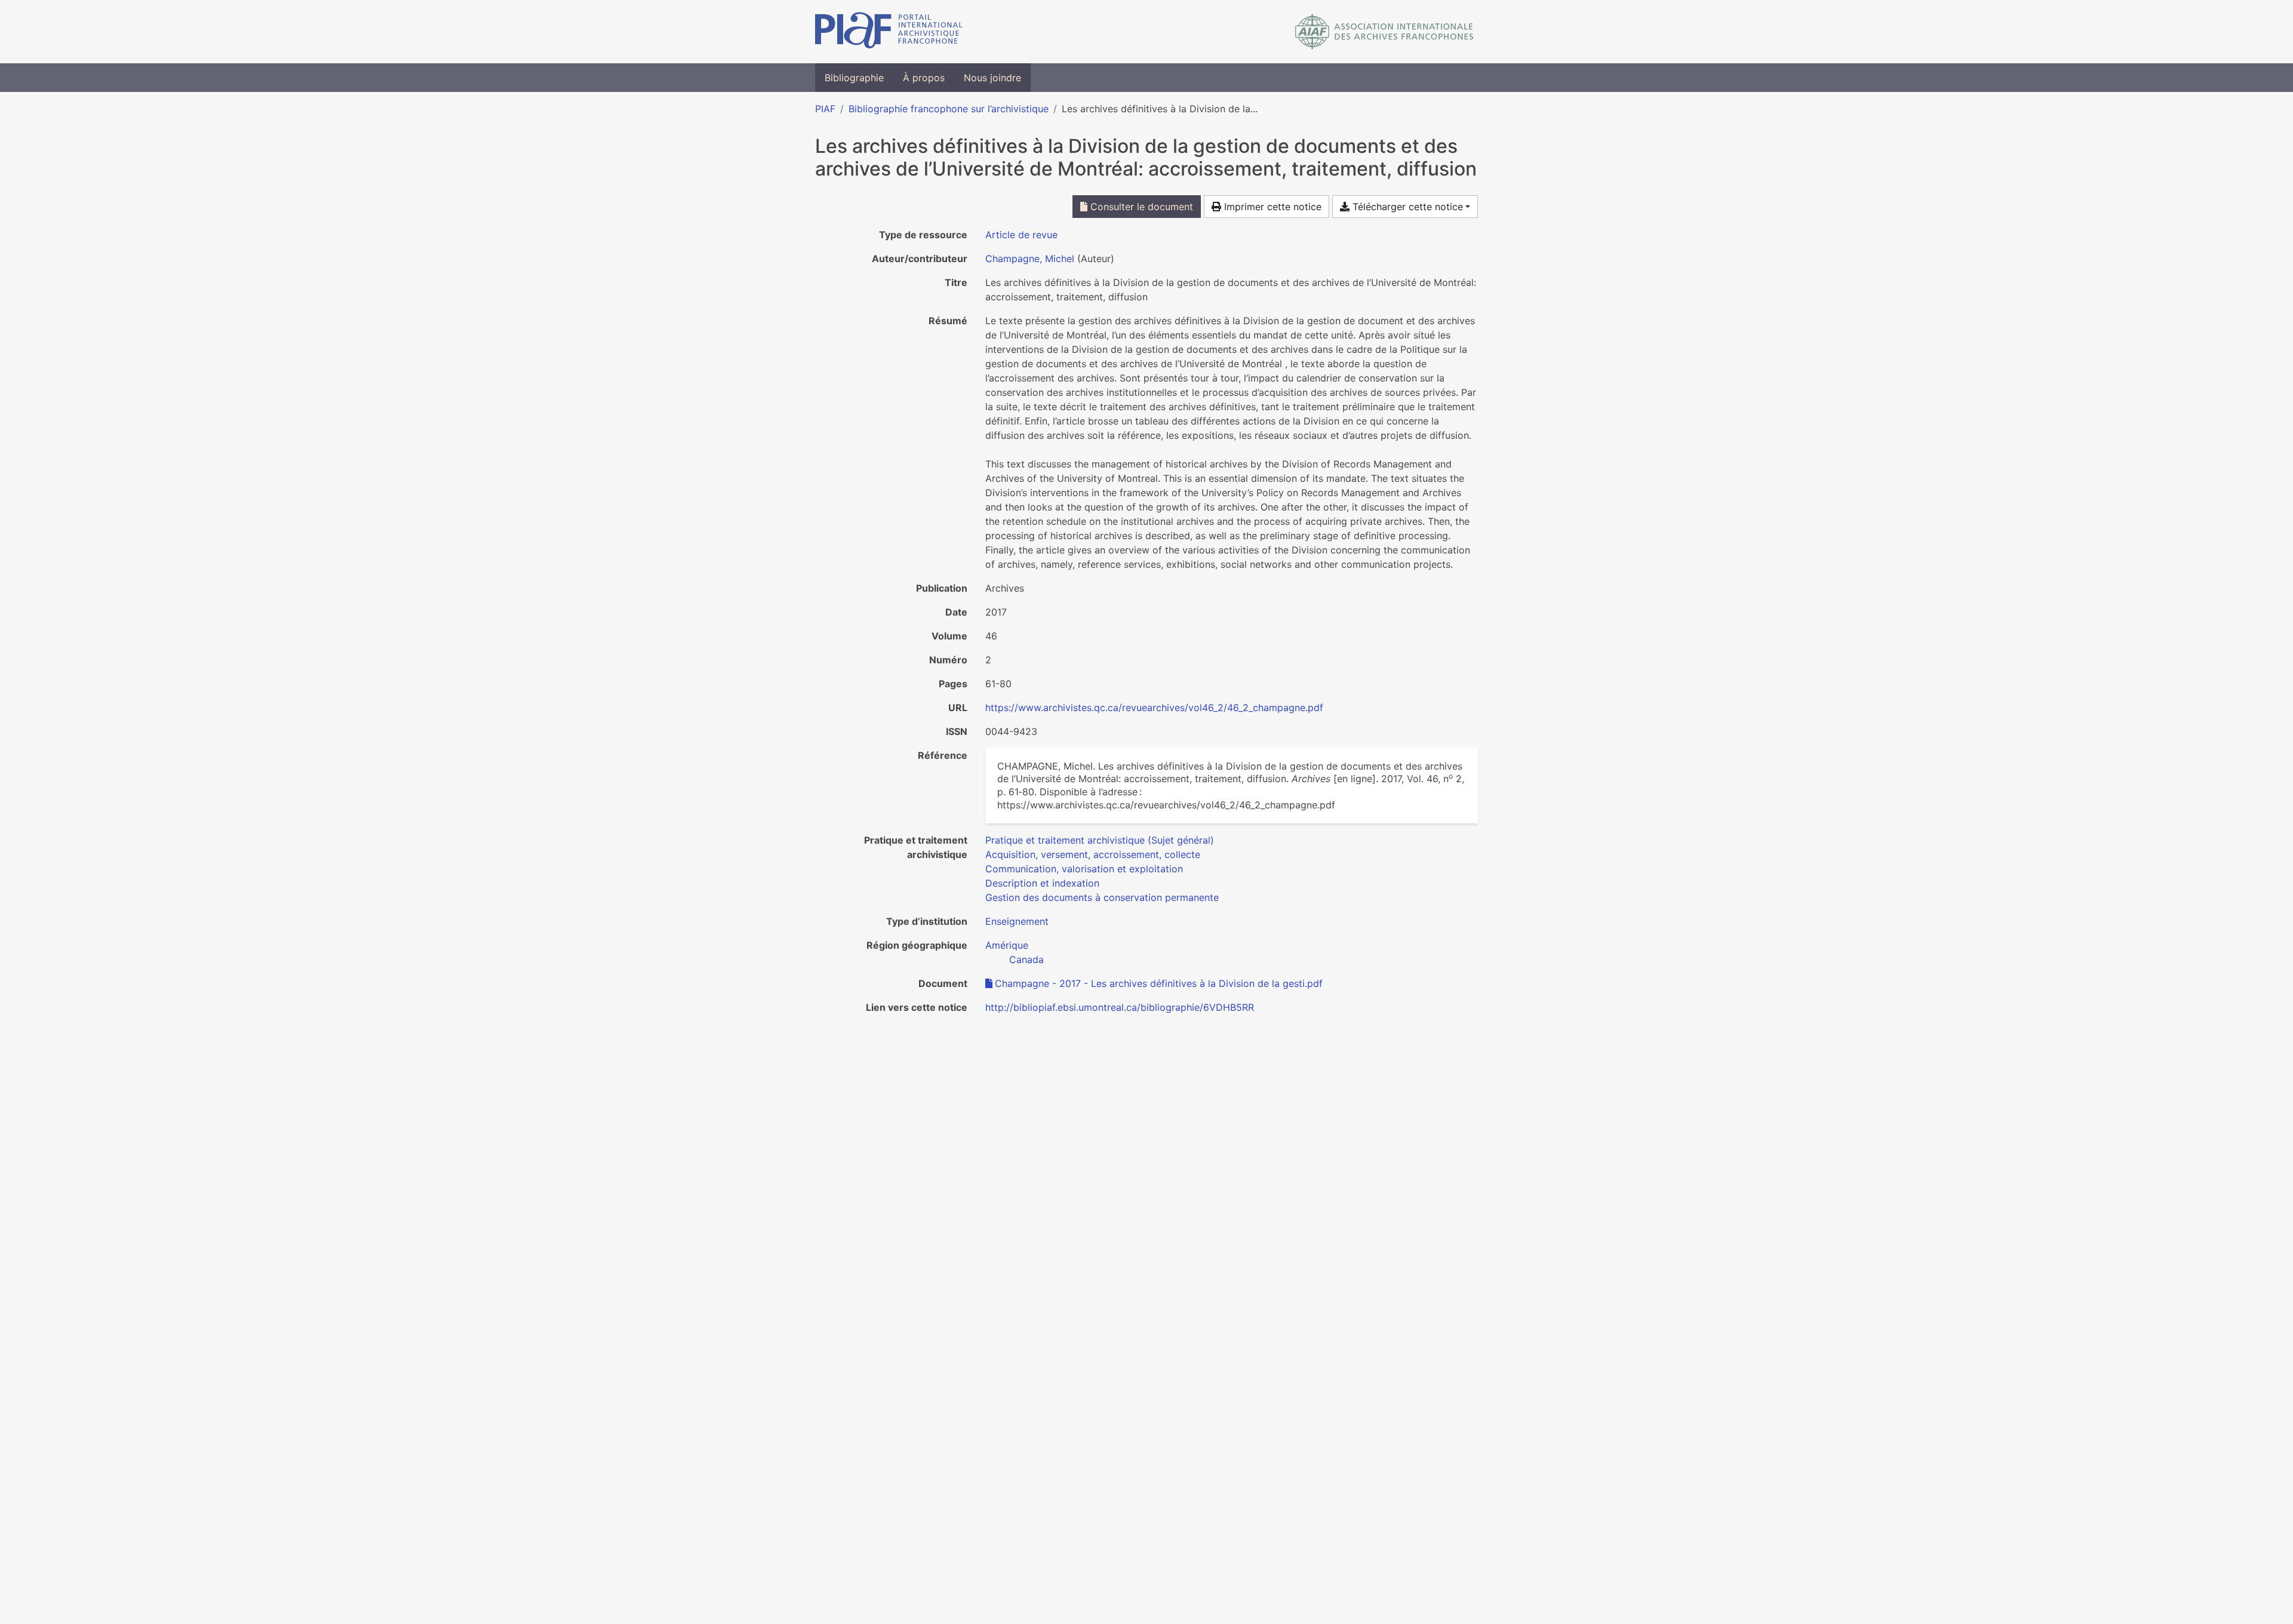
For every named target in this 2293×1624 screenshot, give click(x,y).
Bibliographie (854, 78)
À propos (924, 78)
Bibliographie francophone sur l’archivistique (949, 109)
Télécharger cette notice (1406, 207)
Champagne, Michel (1030, 259)
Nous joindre (992, 78)
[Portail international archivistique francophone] (889, 32)
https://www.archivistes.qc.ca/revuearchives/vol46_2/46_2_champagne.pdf (1154, 708)
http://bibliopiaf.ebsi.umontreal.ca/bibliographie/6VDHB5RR (1120, 1007)
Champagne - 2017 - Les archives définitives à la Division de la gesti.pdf (1159, 983)
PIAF (825, 109)
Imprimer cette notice (1271, 207)
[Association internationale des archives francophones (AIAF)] (1384, 32)
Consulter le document (1140, 207)
